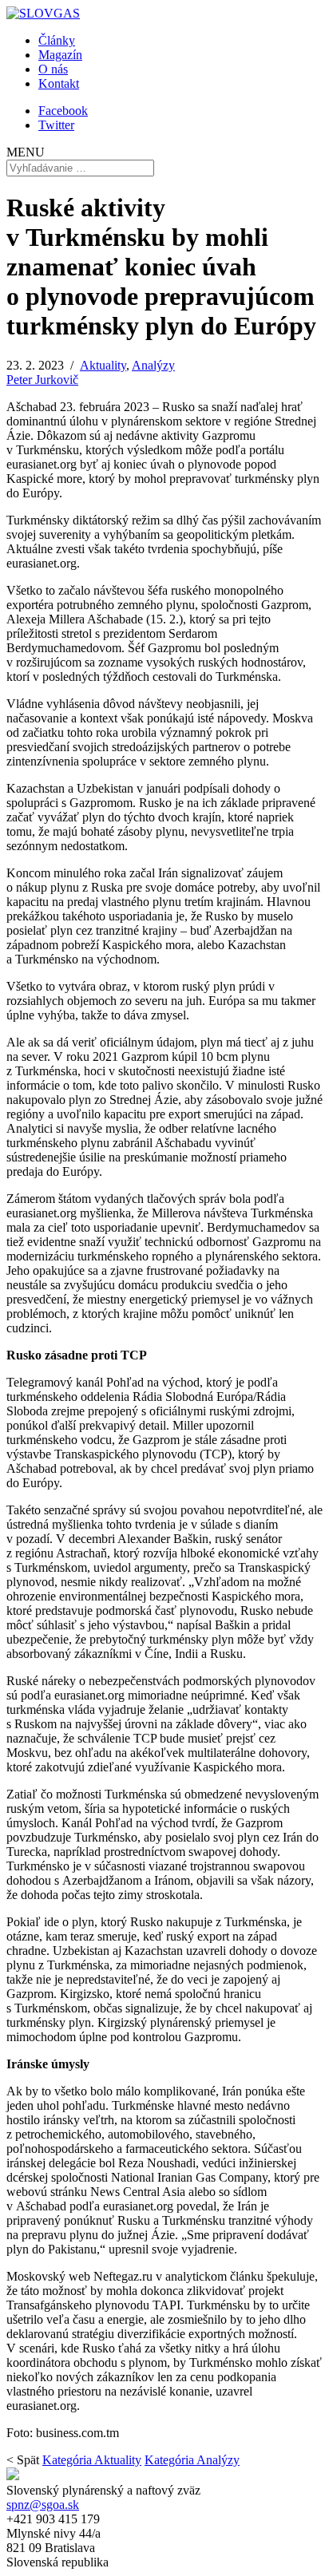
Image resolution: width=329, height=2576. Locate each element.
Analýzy (153, 365)
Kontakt (59, 83)
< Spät (23, 2460)
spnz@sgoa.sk (43, 2505)
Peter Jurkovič (42, 380)
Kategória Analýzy (192, 2460)
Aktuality (103, 365)
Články (57, 40)
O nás (53, 69)
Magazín (60, 55)
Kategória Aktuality (92, 2460)
